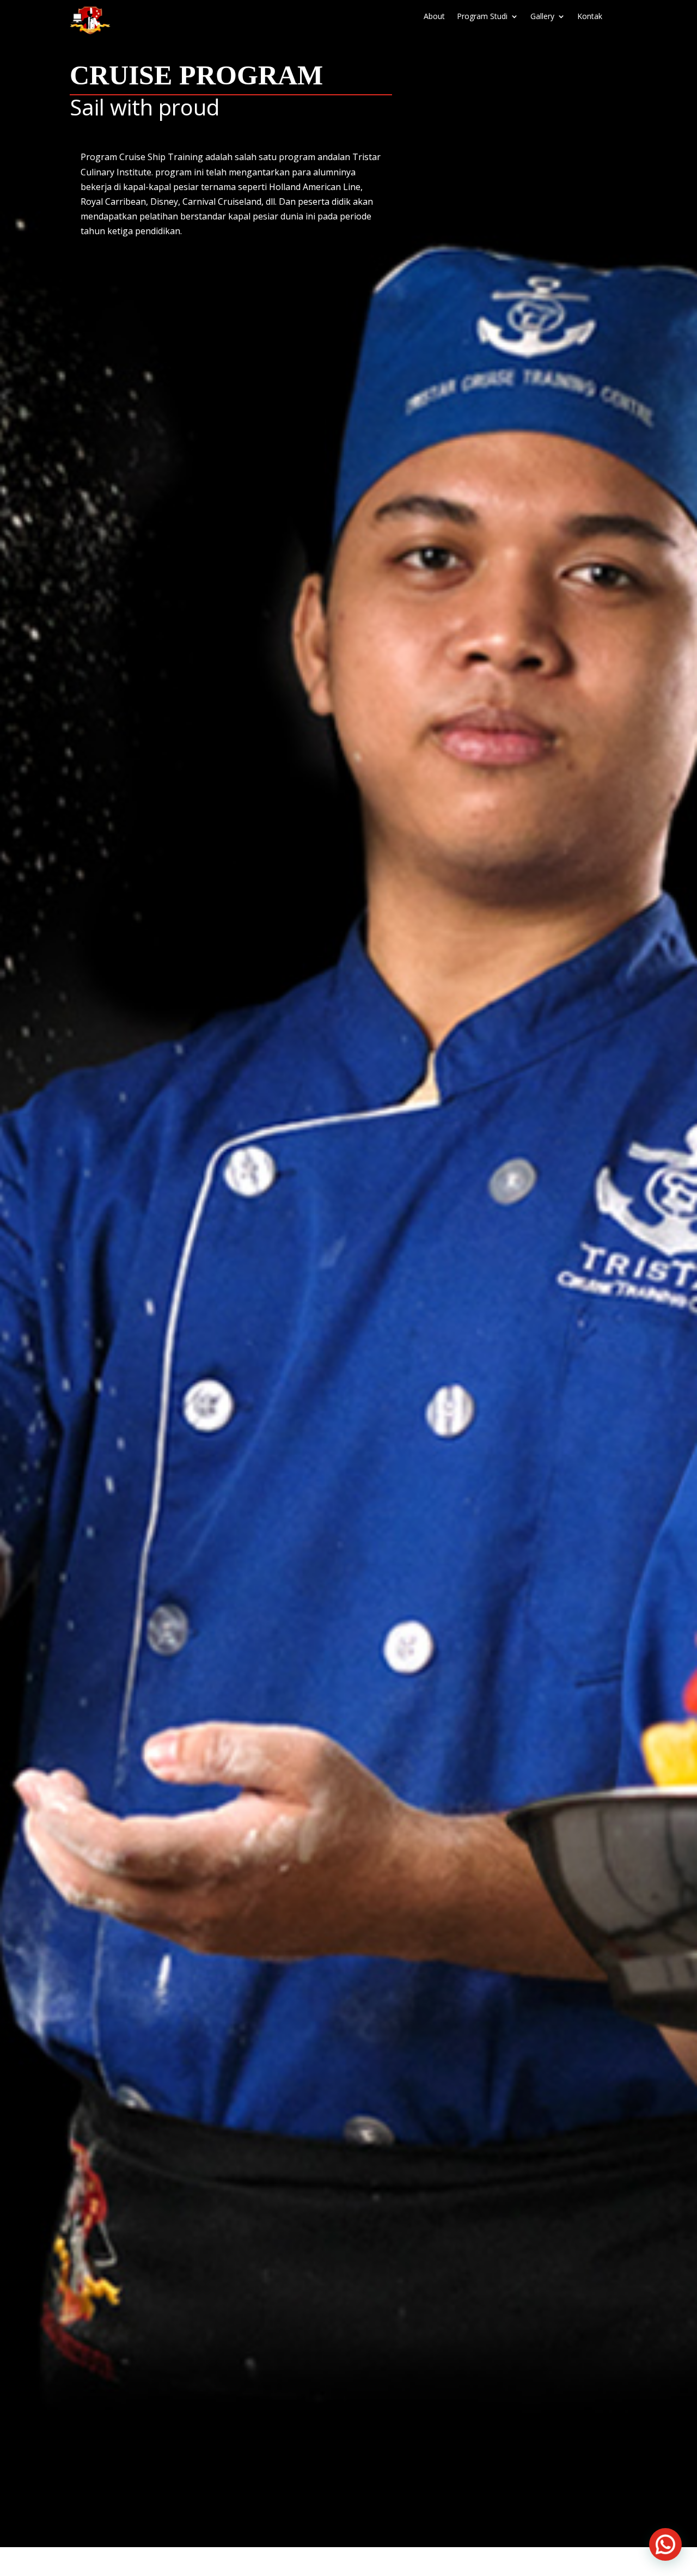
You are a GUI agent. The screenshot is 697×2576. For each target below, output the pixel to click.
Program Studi (482, 17)
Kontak (590, 17)
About (434, 17)
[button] (665, 2544)
